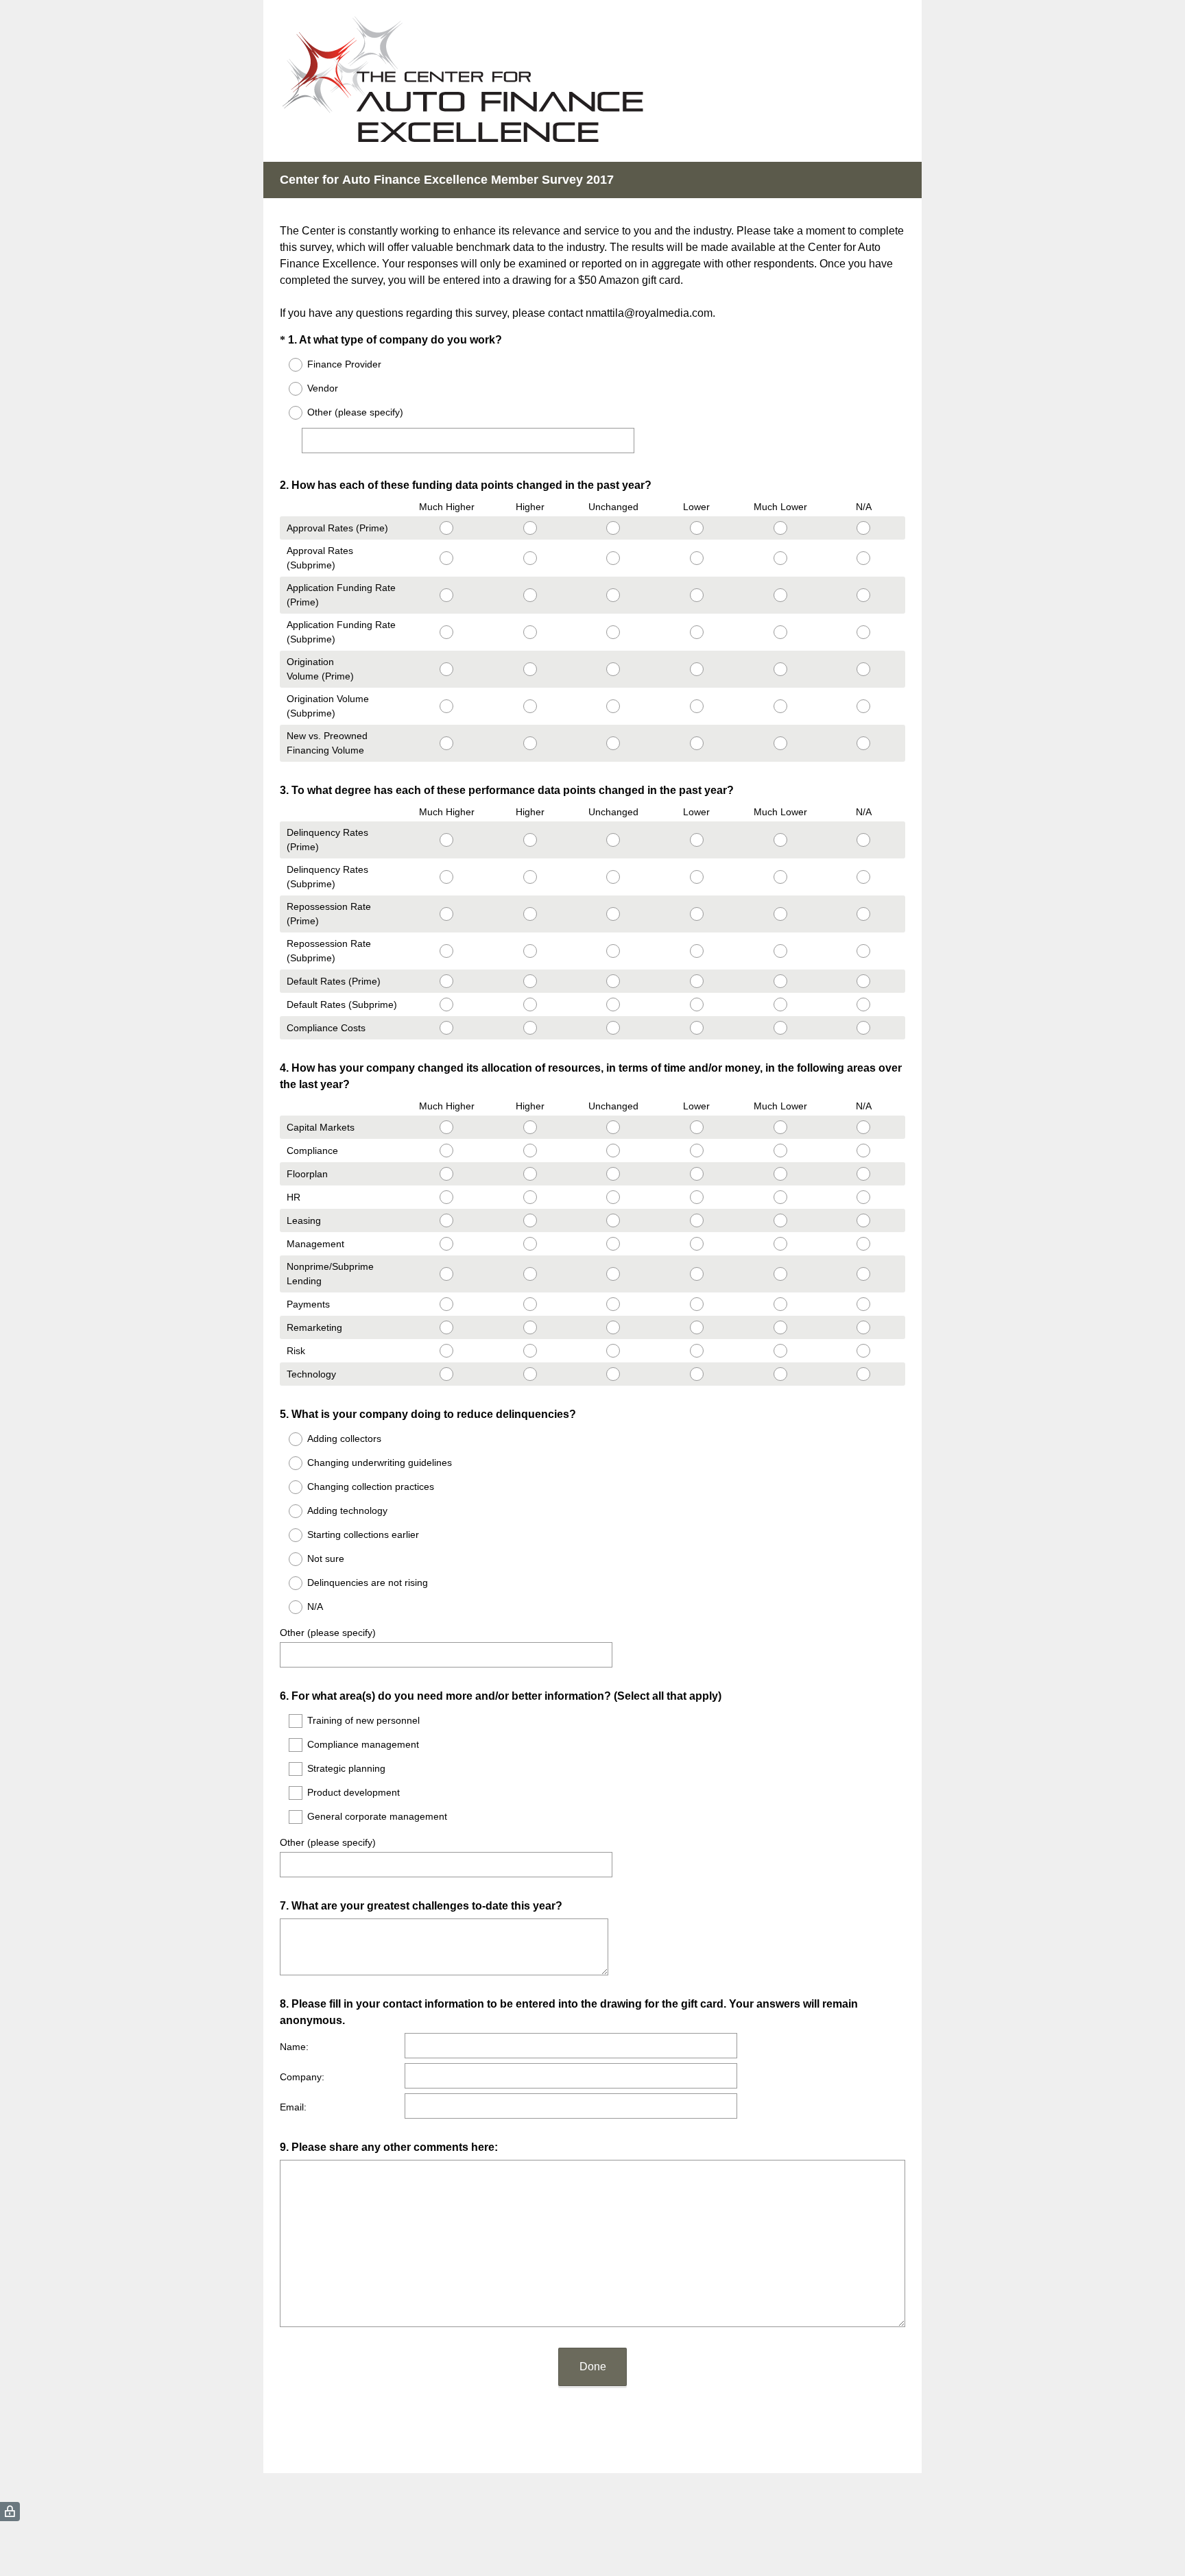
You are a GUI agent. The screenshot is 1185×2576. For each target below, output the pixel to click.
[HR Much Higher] (446, 1197)
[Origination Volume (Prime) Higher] (530, 669)
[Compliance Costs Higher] (530, 1028)
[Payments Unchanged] (614, 1304)
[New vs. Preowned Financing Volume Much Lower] (780, 743)
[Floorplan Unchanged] (614, 1174)
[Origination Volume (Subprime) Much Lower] (780, 706)
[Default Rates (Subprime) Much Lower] (780, 1004)
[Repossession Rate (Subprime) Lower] (697, 951)
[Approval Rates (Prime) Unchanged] (614, 528)
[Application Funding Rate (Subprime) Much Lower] (780, 632)
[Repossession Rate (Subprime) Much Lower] (780, 951)
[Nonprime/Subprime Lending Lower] (697, 1274)
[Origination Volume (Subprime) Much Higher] (446, 706)
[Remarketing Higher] (530, 1327)
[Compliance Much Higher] (446, 1151)
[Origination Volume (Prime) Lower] (697, 669)
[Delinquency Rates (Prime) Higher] (530, 840)
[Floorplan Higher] (530, 1174)
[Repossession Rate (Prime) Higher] (530, 914)
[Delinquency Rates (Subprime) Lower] (697, 877)
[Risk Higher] (530, 1351)
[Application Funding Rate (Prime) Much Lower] (780, 595)
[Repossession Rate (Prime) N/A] (863, 914)
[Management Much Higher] (446, 1244)
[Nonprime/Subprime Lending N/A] (863, 1274)
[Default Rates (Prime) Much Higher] (446, 981)
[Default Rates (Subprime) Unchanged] (614, 1004)
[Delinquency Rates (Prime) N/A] (863, 840)
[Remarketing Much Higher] (446, 1327)
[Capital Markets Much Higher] (446, 1127)
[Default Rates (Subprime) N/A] (863, 1004)
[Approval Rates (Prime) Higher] (530, 528)
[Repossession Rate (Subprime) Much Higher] (446, 951)
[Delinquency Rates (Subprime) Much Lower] (780, 877)
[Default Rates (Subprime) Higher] (530, 1004)
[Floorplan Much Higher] (446, 1174)
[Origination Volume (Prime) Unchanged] (614, 669)
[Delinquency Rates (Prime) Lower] (697, 840)
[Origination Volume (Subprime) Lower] (697, 706)
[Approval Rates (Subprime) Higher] (530, 558)
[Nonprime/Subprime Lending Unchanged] (614, 1274)
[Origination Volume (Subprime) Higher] (530, 706)
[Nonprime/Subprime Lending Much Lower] (780, 1274)
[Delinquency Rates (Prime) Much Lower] (780, 840)
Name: (294, 2047)
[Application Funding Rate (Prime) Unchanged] (614, 595)
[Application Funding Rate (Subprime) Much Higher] (446, 632)
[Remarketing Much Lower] (780, 1327)
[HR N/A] (863, 1197)
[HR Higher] (530, 1197)
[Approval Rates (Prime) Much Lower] (780, 528)
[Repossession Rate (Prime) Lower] (697, 914)
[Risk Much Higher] (446, 1351)
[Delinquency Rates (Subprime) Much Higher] (446, 877)
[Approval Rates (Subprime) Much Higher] (446, 558)
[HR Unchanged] (614, 1197)
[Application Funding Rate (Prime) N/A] (863, 595)
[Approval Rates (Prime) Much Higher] (446, 528)
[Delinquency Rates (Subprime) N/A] (863, 877)
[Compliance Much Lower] (780, 1151)
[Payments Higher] (530, 1304)
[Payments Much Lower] (780, 1304)
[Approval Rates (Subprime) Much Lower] (780, 558)
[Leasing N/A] (863, 1220)
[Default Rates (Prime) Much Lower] (780, 981)
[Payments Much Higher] (446, 1304)
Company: (302, 2077)
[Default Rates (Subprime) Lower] (697, 1004)
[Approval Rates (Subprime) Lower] (697, 558)
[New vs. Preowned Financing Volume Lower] (697, 743)
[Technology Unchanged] (614, 1374)
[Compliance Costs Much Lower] (780, 1028)
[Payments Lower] (697, 1304)
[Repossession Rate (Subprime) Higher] (530, 951)
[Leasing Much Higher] (446, 1220)
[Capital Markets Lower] (697, 1127)
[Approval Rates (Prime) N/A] (863, 528)
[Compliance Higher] (530, 1151)
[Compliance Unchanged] (614, 1151)
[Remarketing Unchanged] (614, 1327)
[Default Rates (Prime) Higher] (530, 981)
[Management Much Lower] (780, 1244)
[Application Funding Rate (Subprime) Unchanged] (614, 632)
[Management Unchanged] (614, 1244)
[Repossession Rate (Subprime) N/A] (863, 951)
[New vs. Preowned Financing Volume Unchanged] (614, 743)
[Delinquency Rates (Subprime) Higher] (530, 877)
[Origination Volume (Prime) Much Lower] (780, 669)
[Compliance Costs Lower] (697, 1028)
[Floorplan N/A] (863, 1174)
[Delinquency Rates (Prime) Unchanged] (614, 840)
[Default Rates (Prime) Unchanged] (614, 981)
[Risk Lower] (697, 1351)
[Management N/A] (863, 1244)
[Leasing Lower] (697, 1220)
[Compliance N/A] (863, 1151)
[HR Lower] (697, 1197)
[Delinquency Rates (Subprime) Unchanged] (614, 877)
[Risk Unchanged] (614, 1351)
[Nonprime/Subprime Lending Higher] (530, 1274)
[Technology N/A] (863, 1374)
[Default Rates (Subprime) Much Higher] (446, 1004)
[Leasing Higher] (530, 1220)
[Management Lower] (697, 1244)
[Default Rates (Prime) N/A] (863, 981)
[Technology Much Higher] (446, 1374)
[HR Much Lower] (780, 1197)
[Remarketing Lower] (697, 1327)
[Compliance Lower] (697, 1151)
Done (593, 2367)
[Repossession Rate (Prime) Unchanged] (614, 914)
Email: (293, 2107)
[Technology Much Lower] (780, 1374)
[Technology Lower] (697, 1374)
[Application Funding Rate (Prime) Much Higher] (446, 595)
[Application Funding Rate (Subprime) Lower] (697, 632)
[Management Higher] (530, 1244)
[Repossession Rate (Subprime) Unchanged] (614, 951)
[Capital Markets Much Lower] (780, 1127)
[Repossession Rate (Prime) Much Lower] (780, 914)
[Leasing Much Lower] (780, 1220)
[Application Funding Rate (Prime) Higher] (530, 595)
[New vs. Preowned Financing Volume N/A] (863, 743)
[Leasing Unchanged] (614, 1220)
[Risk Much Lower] (780, 1351)
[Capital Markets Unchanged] (614, 1127)
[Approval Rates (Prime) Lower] (697, 528)
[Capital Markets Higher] (530, 1127)
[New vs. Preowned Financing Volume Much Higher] (446, 743)
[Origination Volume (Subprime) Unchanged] (614, 706)
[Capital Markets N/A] (863, 1127)
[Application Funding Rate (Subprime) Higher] (530, 632)
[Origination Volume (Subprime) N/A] (863, 706)
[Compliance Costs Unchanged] (614, 1028)
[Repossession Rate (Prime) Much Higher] (446, 914)
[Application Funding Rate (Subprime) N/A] (863, 632)
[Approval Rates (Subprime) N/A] (863, 558)
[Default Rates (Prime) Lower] (697, 981)
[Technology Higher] (530, 1374)
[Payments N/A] (863, 1304)
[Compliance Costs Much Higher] (446, 1028)
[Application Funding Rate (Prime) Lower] (697, 595)
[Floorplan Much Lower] (780, 1174)
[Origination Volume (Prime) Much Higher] (446, 669)
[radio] (287, 365)
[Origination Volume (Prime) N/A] (863, 669)
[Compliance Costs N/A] (863, 1028)
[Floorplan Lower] (697, 1174)
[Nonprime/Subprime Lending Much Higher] (446, 1274)
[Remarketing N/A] (863, 1327)
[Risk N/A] (863, 1351)
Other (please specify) (328, 1633)
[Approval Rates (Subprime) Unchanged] (614, 558)
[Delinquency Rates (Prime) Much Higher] (446, 840)
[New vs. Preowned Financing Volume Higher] (530, 743)
